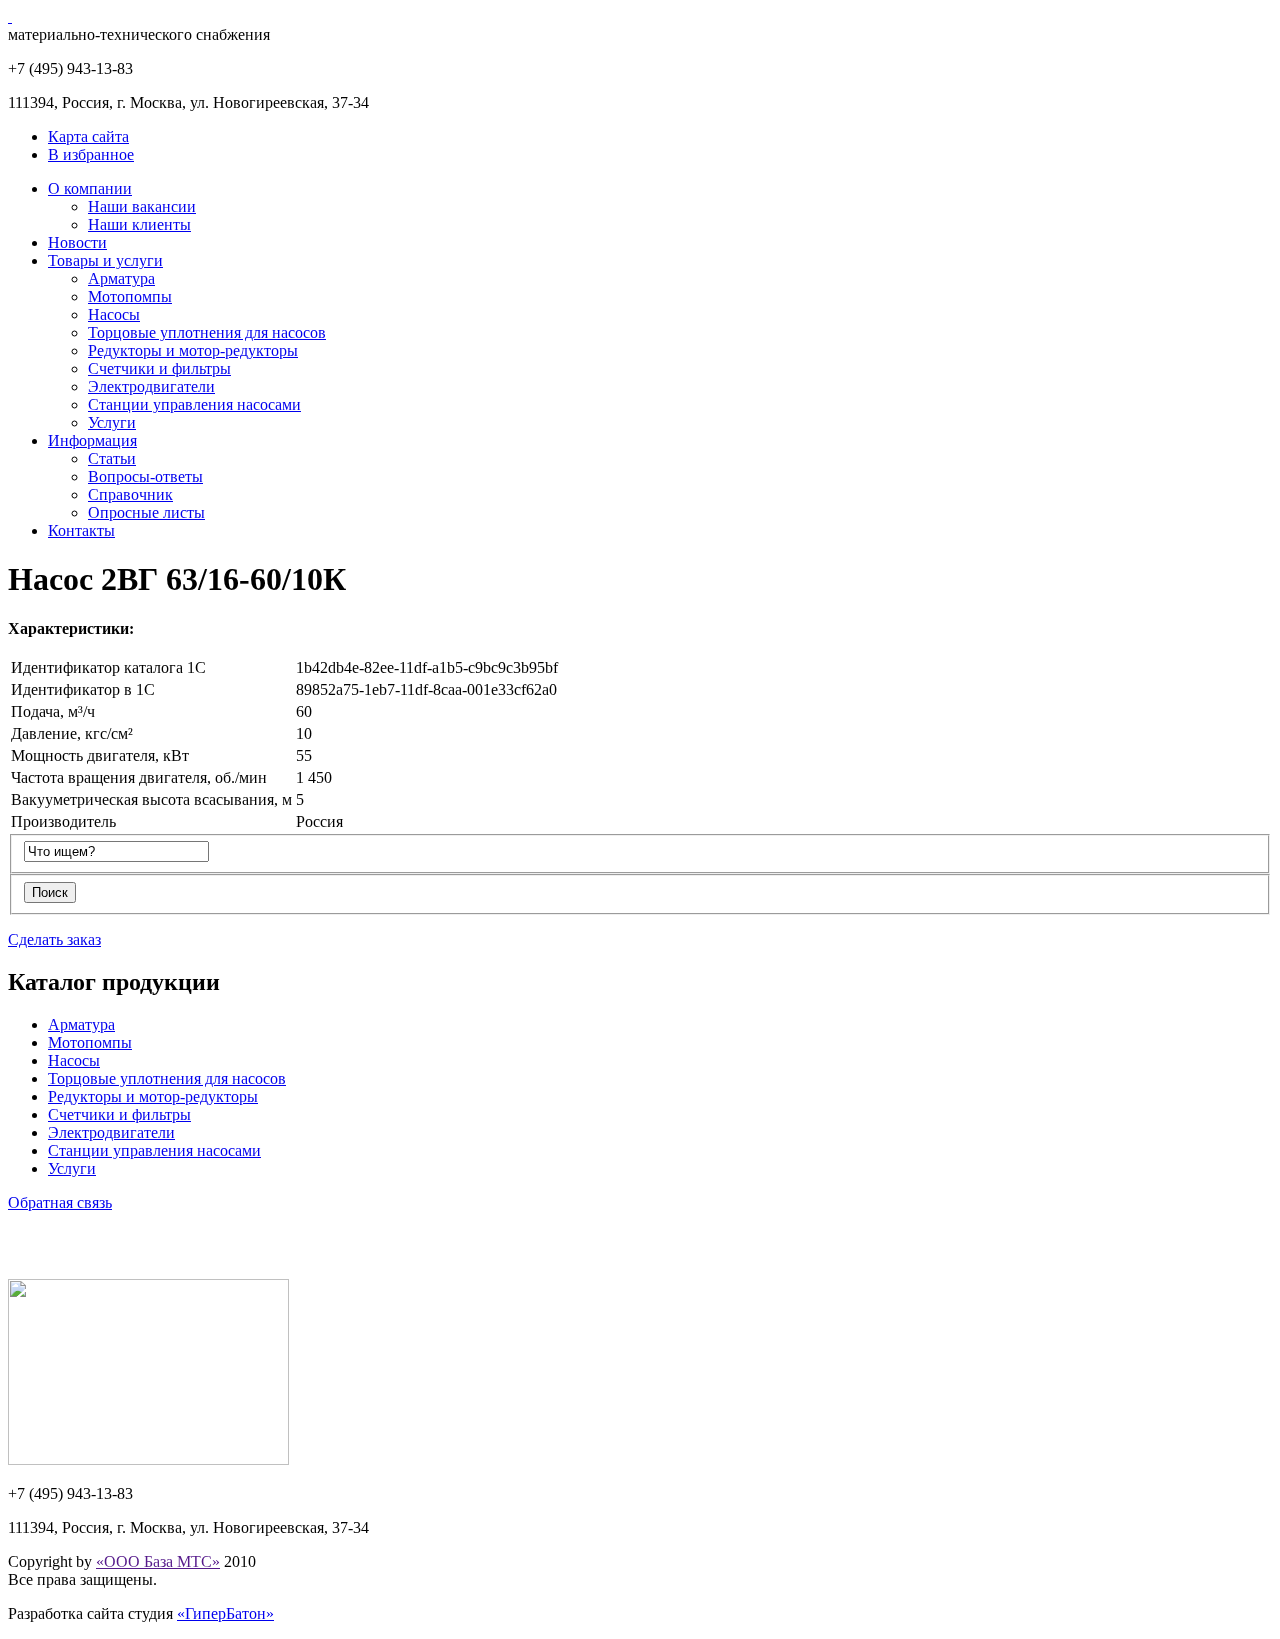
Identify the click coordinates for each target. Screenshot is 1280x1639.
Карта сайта (88, 136)
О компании (90, 188)
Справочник (130, 494)
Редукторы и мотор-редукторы (193, 350)
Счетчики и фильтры (159, 368)
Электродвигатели (151, 386)
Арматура (121, 278)
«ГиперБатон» (225, 1613)
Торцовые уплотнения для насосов (207, 332)
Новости (77, 242)
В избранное (91, 154)
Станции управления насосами (194, 404)
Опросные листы (146, 512)
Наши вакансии (142, 206)
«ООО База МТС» (158, 1561)
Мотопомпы (130, 296)
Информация (92, 440)
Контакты (81, 530)
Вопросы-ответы (145, 476)
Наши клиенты (139, 224)
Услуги (112, 422)
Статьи (112, 458)
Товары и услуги (105, 260)
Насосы (114, 314)
